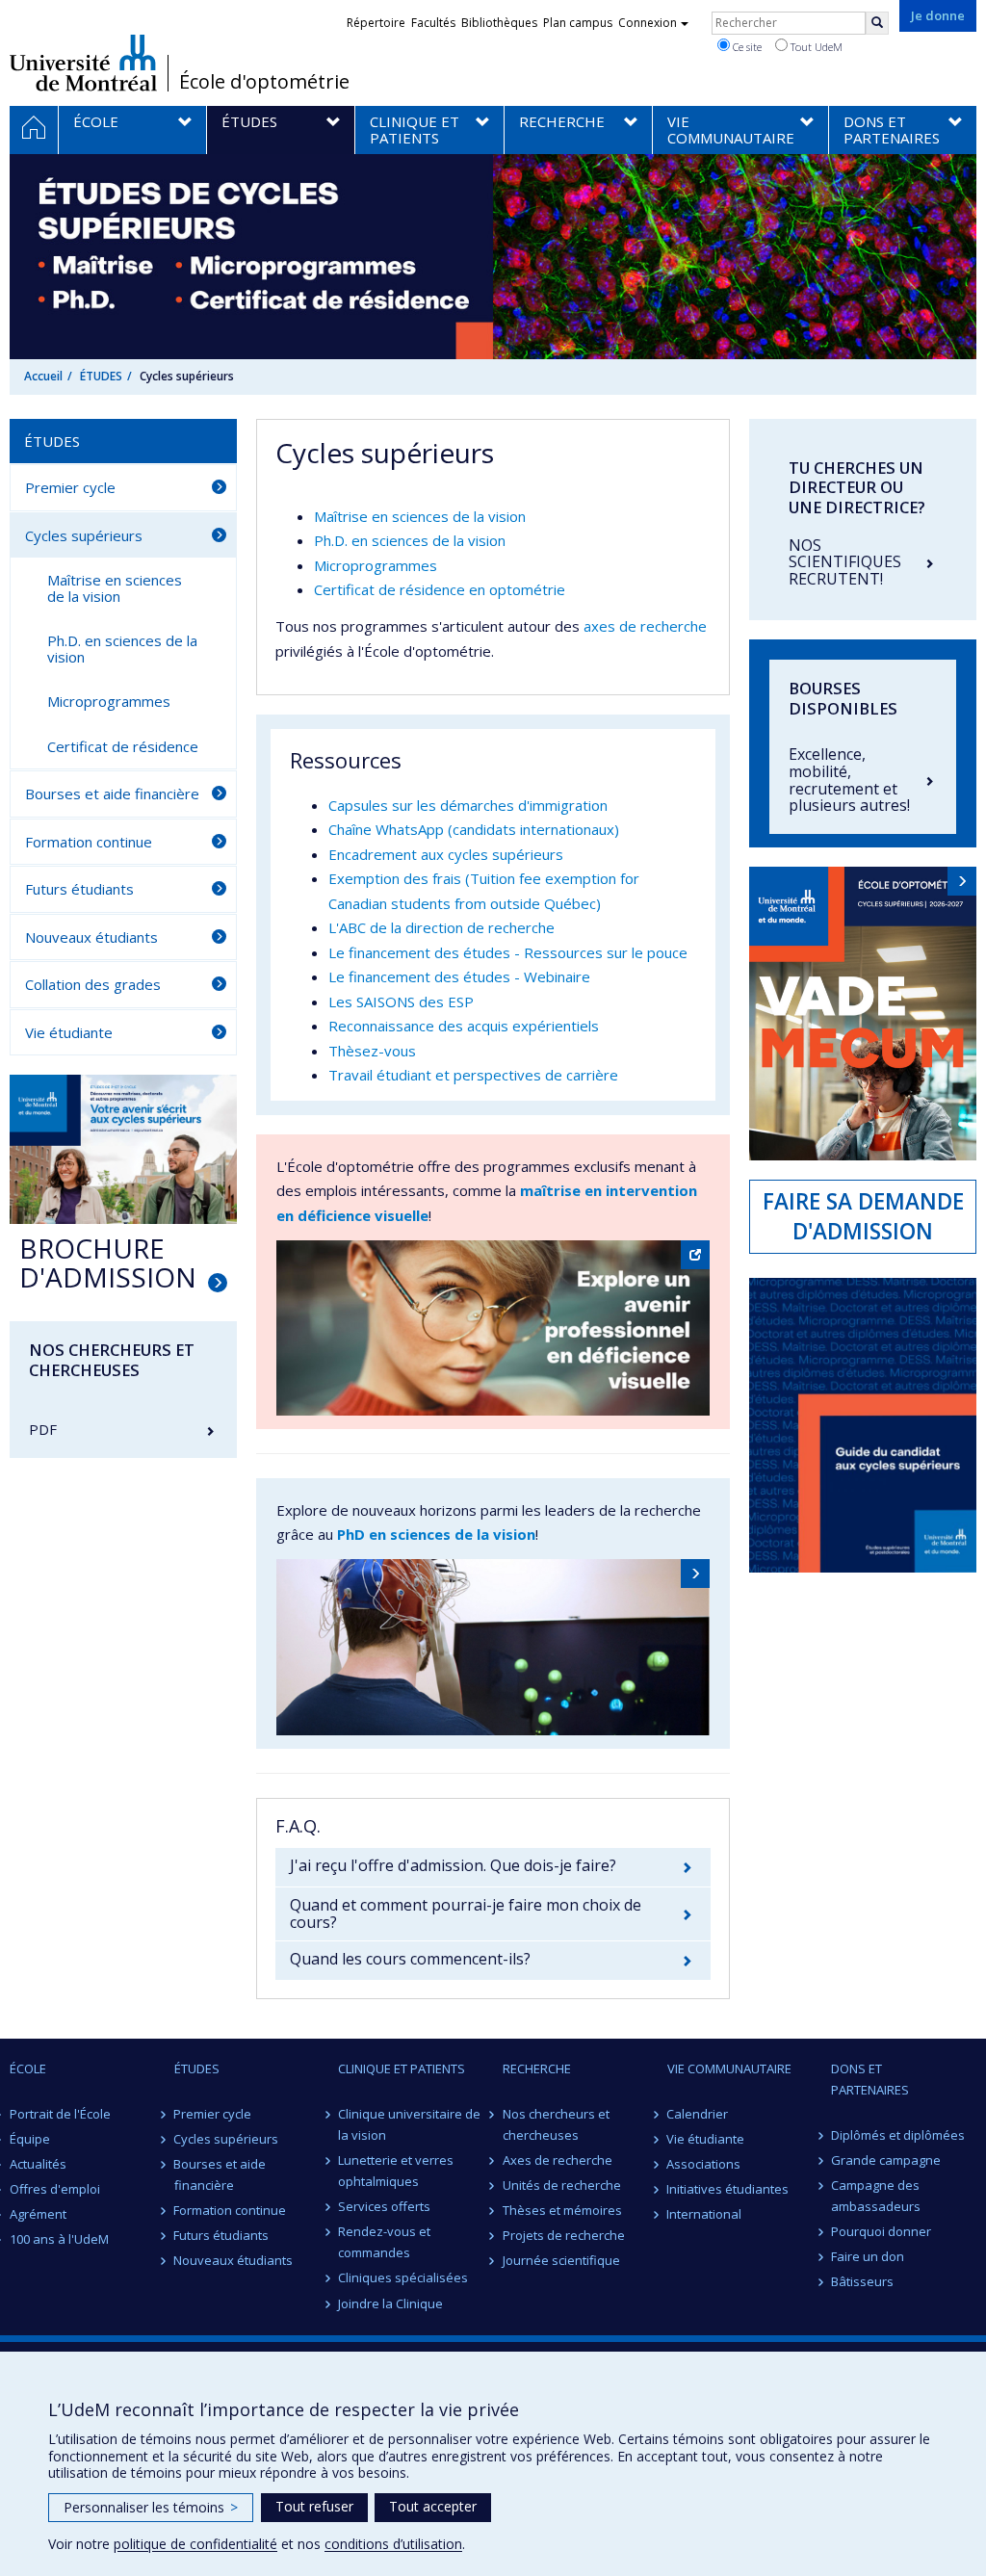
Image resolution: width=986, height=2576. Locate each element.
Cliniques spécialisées (403, 2277)
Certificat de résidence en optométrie (440, 589)
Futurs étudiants (79, 889)
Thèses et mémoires (562, 2210)
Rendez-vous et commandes (384, 2242)
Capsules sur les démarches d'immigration (468, 805)
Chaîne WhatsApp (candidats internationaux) (474, 829)
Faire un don (868, 2256)
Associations (704, 2164)
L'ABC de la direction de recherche (441, 927)
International (705, 2214)
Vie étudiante (69, 1032)
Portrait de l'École (60, 2114)
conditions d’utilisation (393, 2544)
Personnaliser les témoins (151, 2507)
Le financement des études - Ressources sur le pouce (508, 952)
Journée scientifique (561, 2260)
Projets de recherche (564, 2235)
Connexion (648, 23)
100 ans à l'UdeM (59, 2239)
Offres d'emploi (55, 2189)
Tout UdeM (815, 47)
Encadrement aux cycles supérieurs (446, 854)
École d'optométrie (264, 82)
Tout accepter (433, 2506)
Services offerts (384, 2206)
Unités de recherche (562, 2185)
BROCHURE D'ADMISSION (108, 1263)
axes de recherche (645, 626)
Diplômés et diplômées (898, 2135)
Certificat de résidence (123, 746)
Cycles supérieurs (84, 535)
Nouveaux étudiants (91, 937)
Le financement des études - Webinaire (459, 976)
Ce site (746, 47)
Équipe (30, 2139)
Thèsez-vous (372, 1051)
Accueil (43, 376)
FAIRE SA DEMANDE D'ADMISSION (863, 1217)
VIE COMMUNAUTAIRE (729, 2069)
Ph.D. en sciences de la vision (410, 540)
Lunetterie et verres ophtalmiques (396, 2171)
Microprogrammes (376, 565)
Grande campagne (886, 2160)
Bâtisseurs (862, 2281)
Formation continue (89, 842)
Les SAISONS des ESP (401, 1002)
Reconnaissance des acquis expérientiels (464, 1026)
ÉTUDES (101, 376)
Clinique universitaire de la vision (409, 2124)
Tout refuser (314, 2506)
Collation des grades (93, 984)
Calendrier (698, 2114)
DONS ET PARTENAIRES (870, 2079)
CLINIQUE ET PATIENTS (402, 2069)
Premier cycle (70, 487)
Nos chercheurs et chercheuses (556, 2124)
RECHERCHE (537, 2069)
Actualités (38, 2164)
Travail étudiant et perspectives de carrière (473, 1075)
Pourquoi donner (881, 2231)
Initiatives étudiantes (728, 2189)
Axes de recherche (558, 2160)
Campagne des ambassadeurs (876, 2196)
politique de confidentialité (195, 2544)
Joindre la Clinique (390, 2303)
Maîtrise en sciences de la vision (420, 516)
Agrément (38, 2214)
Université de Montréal (83, 63)
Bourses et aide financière (112, 794)
